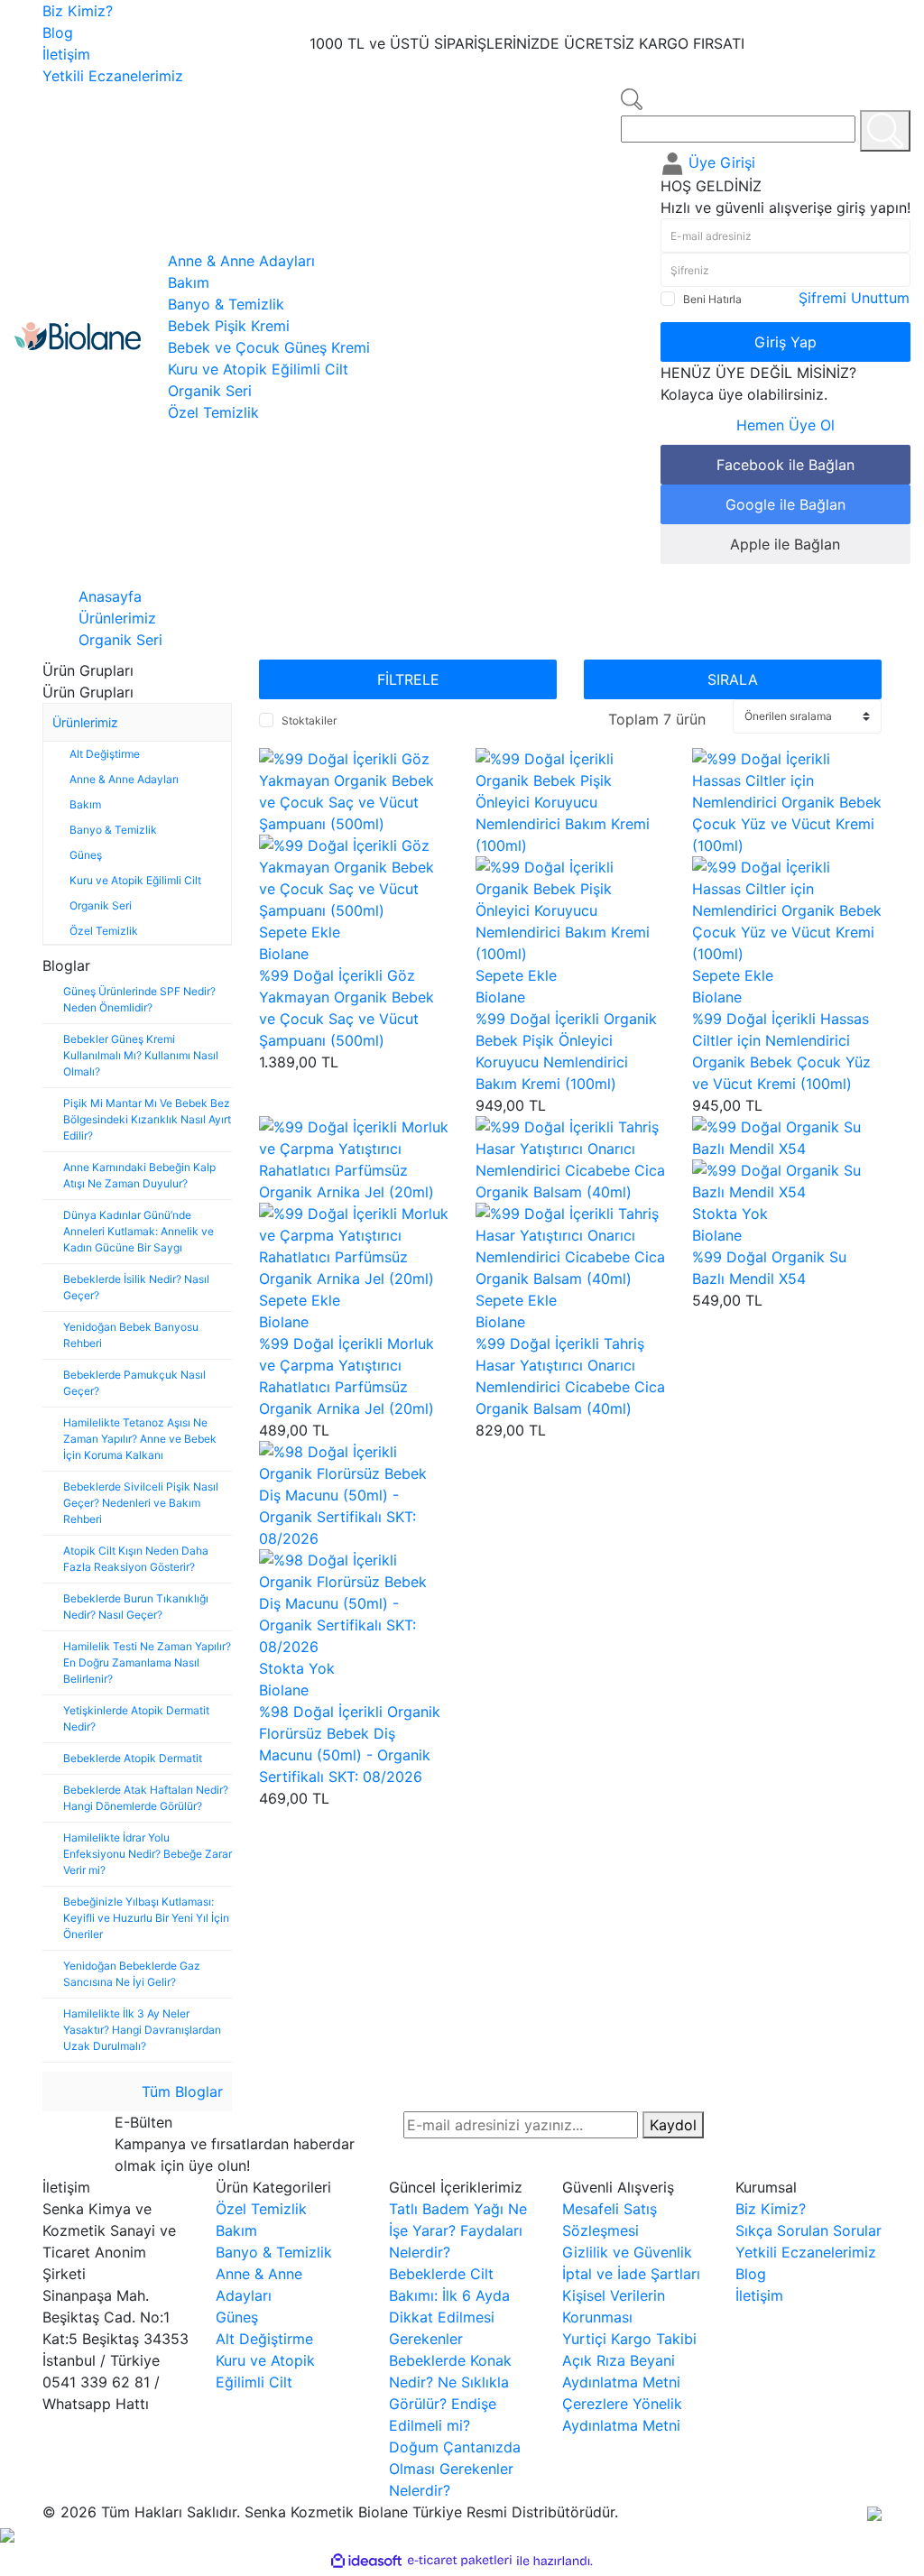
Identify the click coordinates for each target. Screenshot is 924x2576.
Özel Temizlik (261, 2209)
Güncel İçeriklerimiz (456, 2187)
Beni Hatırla (712, 299)
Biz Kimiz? (78, 11)
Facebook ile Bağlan (785, 465)
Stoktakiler (309, 720)
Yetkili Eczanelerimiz (113, 76)
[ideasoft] (366, 2561)
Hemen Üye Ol (785, 425)
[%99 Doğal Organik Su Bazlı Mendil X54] (787, 1137)
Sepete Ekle (300, 932)
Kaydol (673, 2125)
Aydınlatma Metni (621, 2382)
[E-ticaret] (460, 2561)
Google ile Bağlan (785, 504)
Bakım (236, 2230)
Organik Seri (120, 640)
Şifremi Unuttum (854, 298)
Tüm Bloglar (180, 2091)
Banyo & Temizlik (274, 2252)
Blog (58, 32)
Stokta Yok (730, 1214)
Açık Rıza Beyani (619, 2360)
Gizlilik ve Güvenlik (627, 2252)
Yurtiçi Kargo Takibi (629, 2339)
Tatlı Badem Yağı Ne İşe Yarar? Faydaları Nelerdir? (458, 2230)
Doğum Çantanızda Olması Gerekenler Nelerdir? (455, 2469)
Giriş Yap (785, 342)
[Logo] (77, 335)
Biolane (284, 954)
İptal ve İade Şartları (631, 2274)
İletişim (66, 54)
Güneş (237, 2317)
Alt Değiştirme (264, 2339)
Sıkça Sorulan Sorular (808, 2230)
